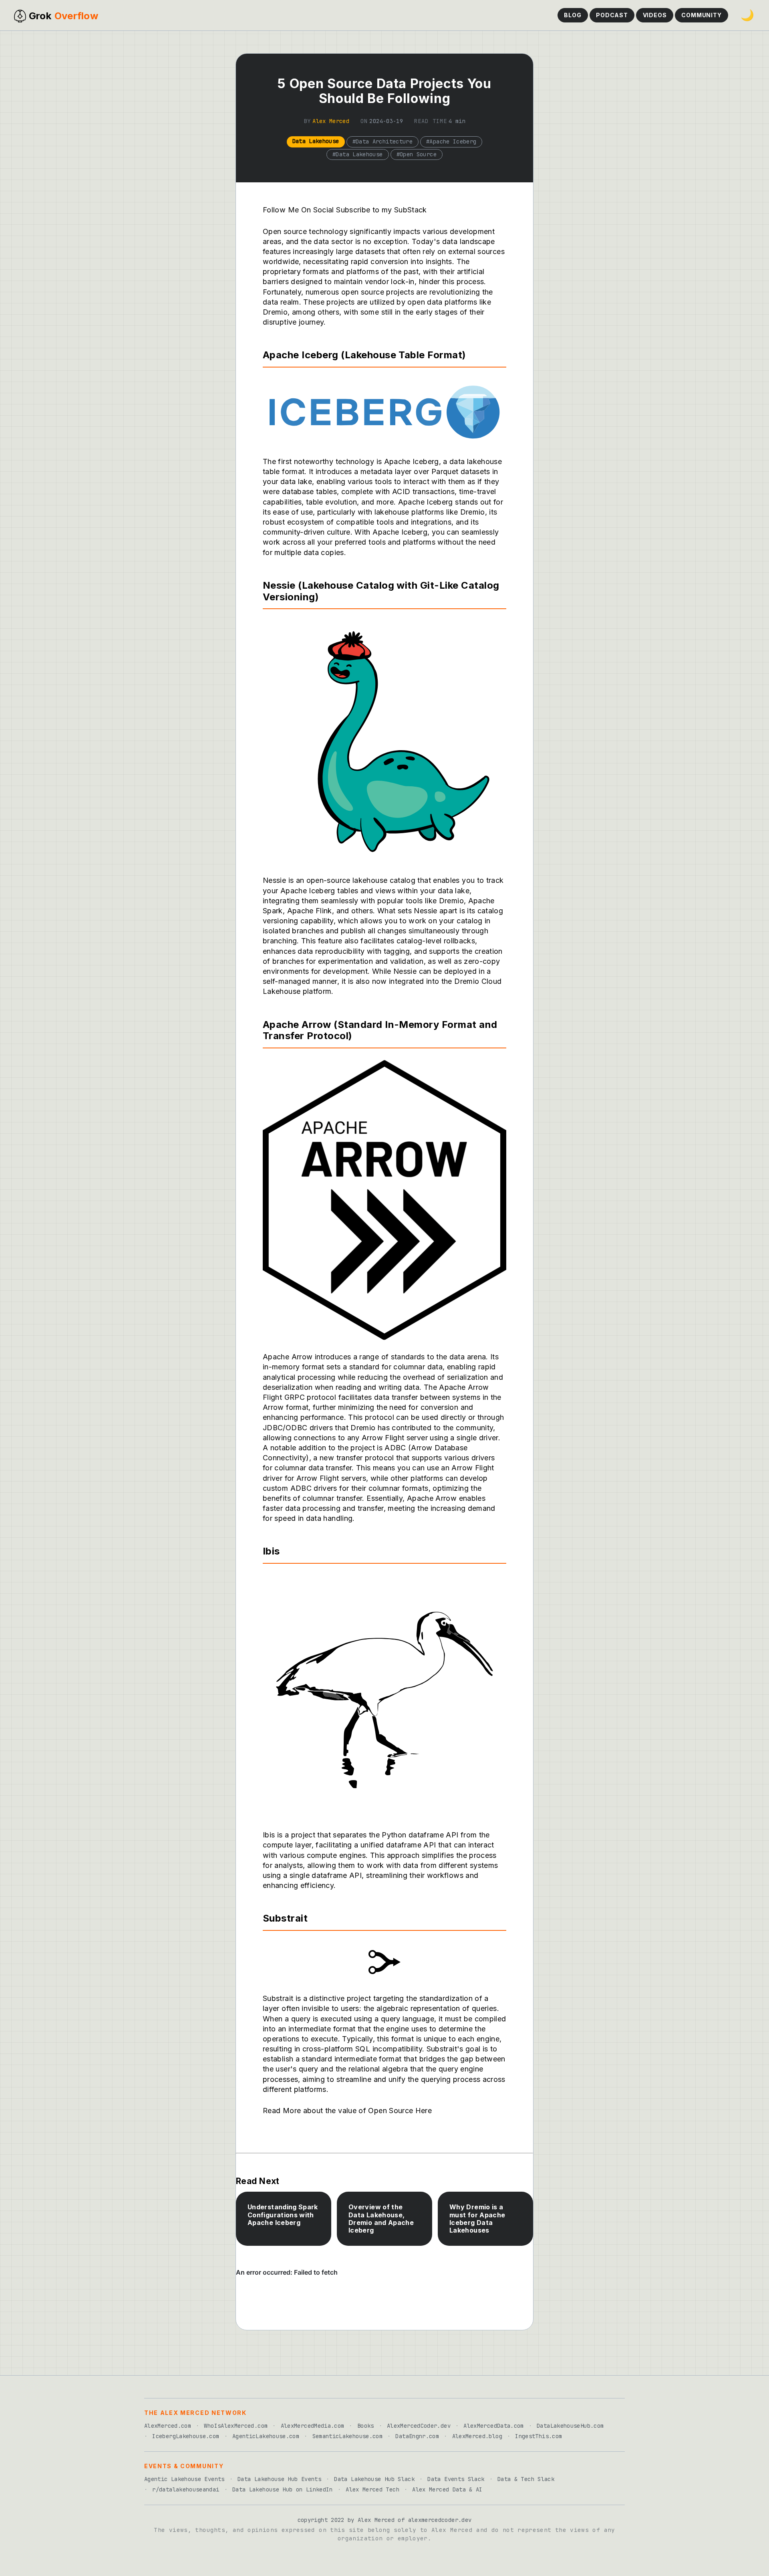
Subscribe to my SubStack (381, 210)
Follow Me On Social (298, 210)
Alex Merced (331, 121)
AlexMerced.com (168, 2426)
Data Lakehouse (316, 141)
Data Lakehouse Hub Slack (374, 2479)
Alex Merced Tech (372, 2489)
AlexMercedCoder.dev (419, 2426)
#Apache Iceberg (451, 141)
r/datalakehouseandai (186, 2489)
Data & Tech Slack (526, 2479)
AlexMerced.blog (477, 2436)
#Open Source (417, 154)
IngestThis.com (539, 2436)
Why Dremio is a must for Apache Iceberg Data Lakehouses (477, 2219)
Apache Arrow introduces (307, 1357)
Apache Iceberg (400, 532)
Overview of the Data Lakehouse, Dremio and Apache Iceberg (381, 2219)
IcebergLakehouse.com (186, 2436)
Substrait (278, 1998)
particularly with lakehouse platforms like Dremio (401, 512)
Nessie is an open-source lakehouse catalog (339, 880)
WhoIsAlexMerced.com (236, 2426)
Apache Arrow (432, 1498)
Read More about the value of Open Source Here (347, 2111)
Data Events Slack (456, 2479)
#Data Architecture (383, 141)
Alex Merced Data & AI (447, 2489)
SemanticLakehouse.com (348, 2436)
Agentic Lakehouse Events (184, 2479)
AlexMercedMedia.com (313, 2426)
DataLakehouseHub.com (570, 2426)
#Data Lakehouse (357, 154)
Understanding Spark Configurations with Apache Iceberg (283, 2215)
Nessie (405, 971)
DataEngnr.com (417, 2436)
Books (366, 2426)
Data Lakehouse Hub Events (279, 2479)
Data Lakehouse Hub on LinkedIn (283, 2489)
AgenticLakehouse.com (266, 2436)
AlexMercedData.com (493, 2426)
